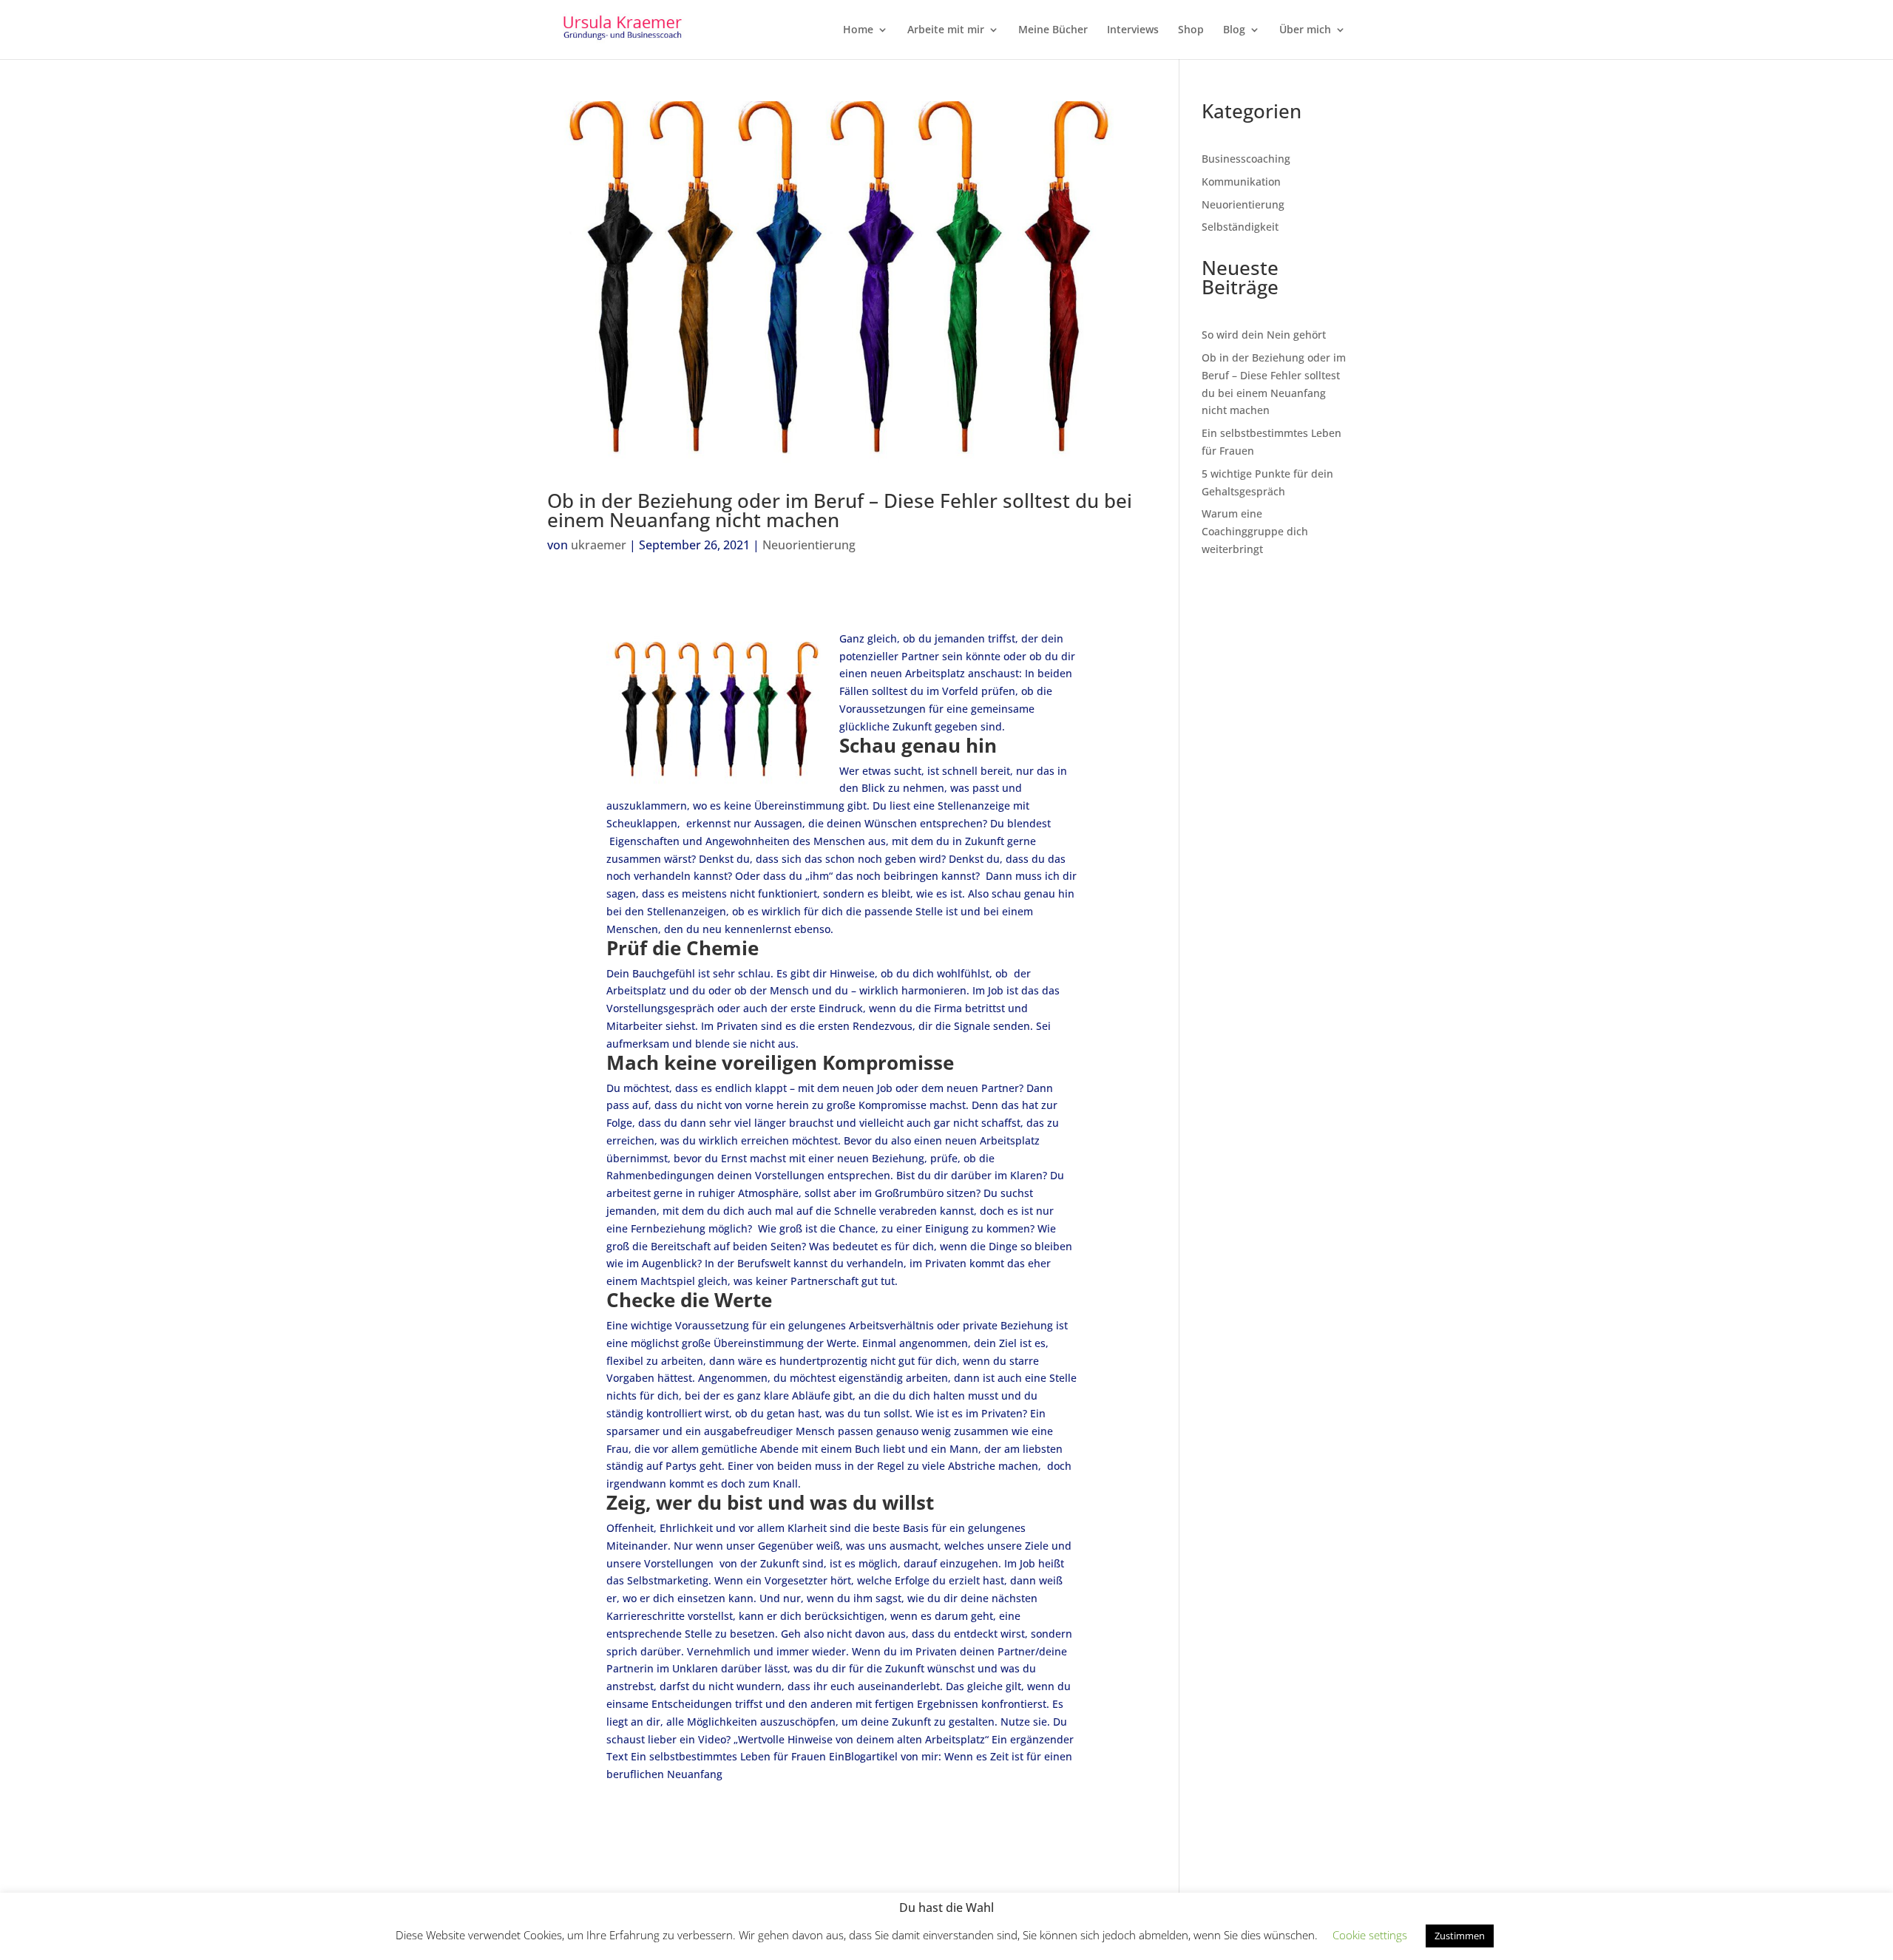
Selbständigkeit (1240, 227)
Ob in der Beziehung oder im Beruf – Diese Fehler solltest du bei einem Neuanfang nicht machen (840, 510)
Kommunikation (1241, 182)
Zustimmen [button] (1460, 1936)
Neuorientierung (809, 545)
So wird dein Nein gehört (1264, 335)
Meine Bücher (1053, 30)
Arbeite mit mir (946, 30)
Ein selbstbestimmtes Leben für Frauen (728, 1756)
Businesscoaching (1246, 159)
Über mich (1305, 30)
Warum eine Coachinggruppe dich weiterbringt (1255, 531)
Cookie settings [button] (1370, 1935)
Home (858, 30)
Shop (1191, 30)
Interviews (1133, 30)
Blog (1234, 30)
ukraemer (599, 545)
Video (712, 1739)
